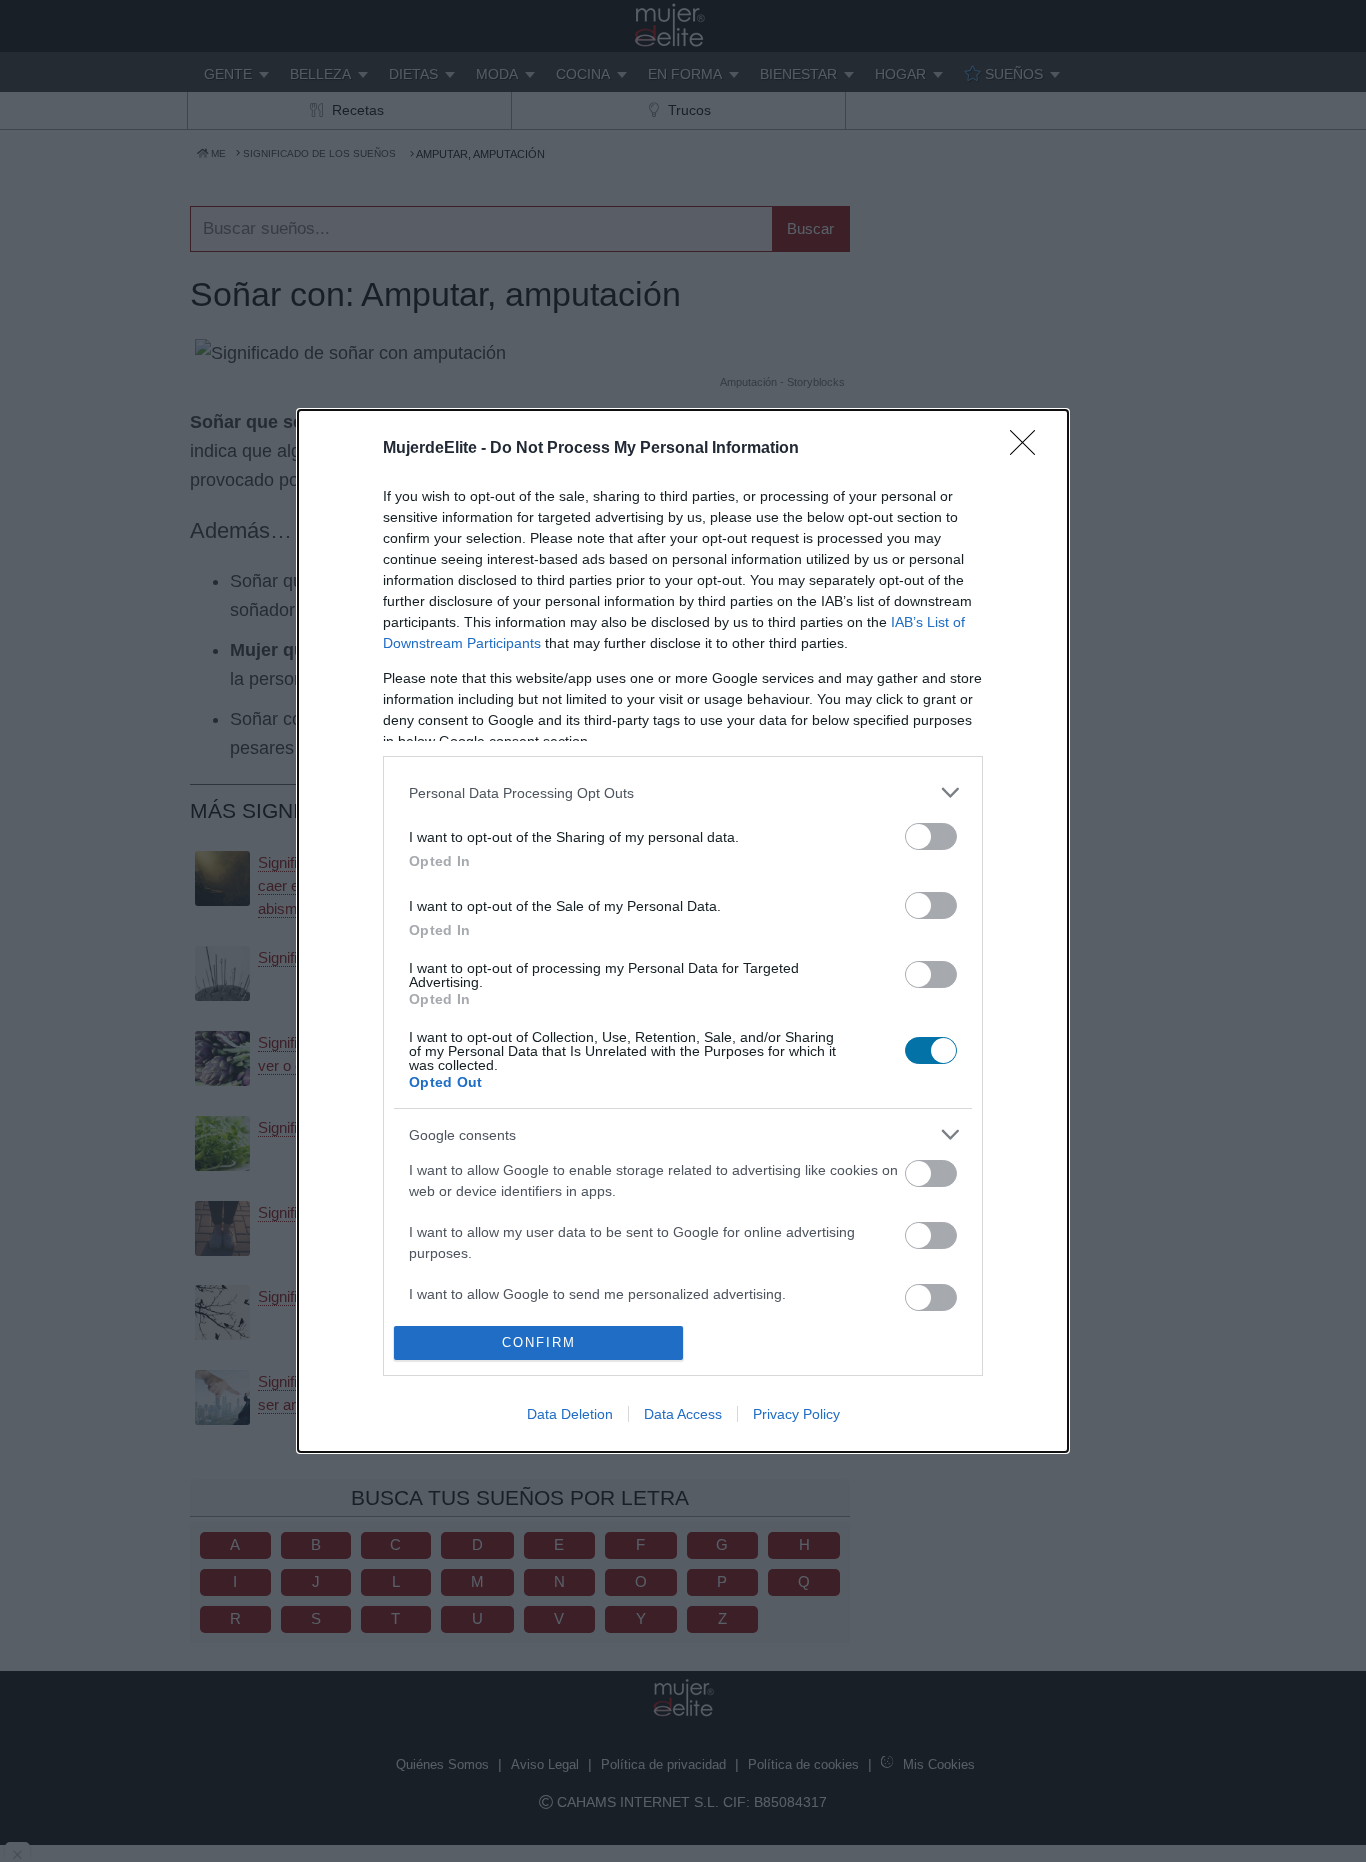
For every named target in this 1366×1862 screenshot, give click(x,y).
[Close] (1029, 449)
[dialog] (683, 931)
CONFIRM (539, 1342)
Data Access (683, 1414)
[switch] (931, 836)
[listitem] (683, 792)
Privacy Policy (796, 1414)
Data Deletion (570, 1414)
